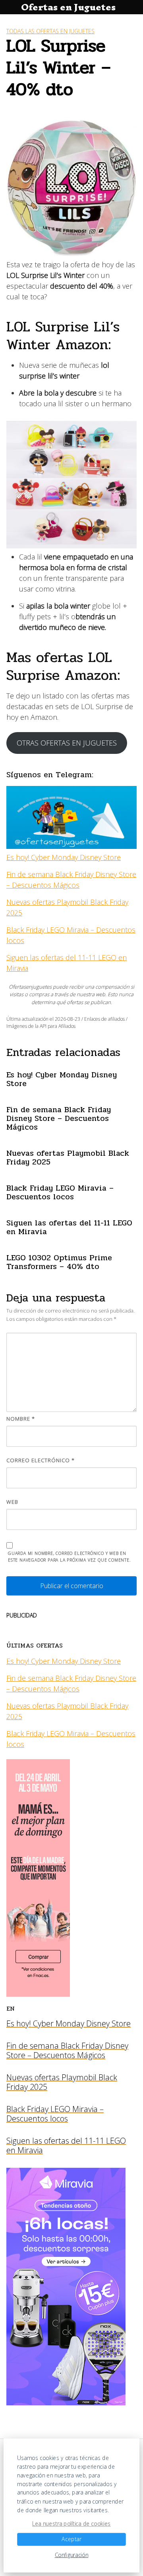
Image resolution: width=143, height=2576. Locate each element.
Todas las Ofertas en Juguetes (50, 31)
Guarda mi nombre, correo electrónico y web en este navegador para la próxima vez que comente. (69, 1557)
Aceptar (71, 2539)
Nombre (21, 1419)
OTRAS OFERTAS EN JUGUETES (67, 743)
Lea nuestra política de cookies (71, 2524)
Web (12, 1502)
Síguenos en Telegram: (50, 775)
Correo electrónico (41, 1460)
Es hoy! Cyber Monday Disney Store (64, 857)
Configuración (72, 2555)
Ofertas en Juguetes (68, 7)
